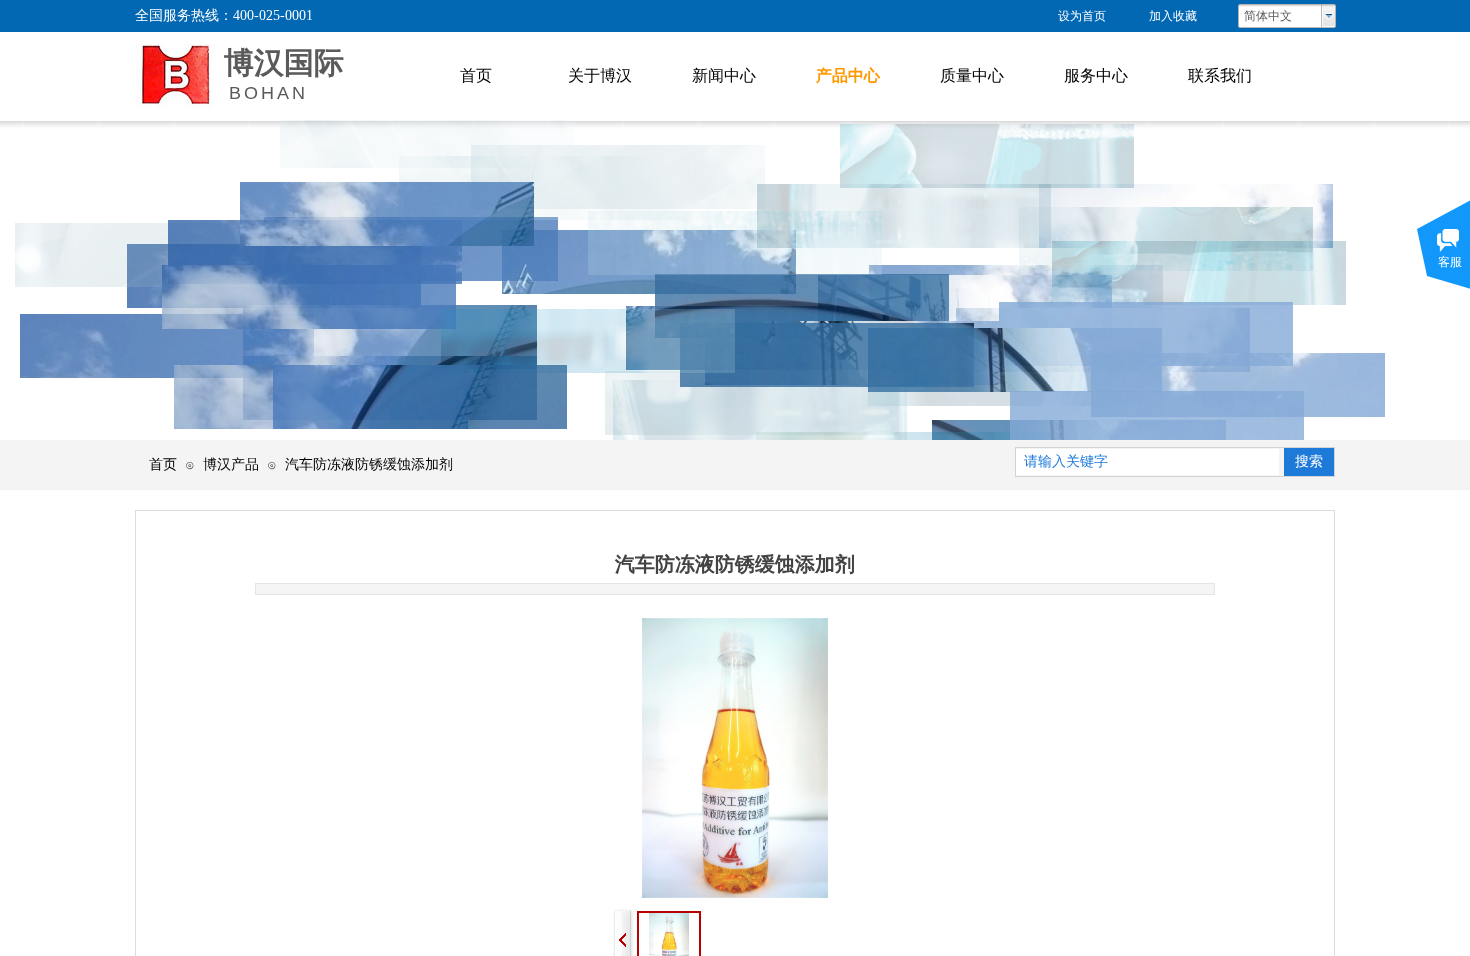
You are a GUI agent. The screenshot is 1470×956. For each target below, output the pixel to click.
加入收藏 (1173, 16)
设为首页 (1082, 16)
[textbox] (1147, 462)
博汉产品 (231, 464)
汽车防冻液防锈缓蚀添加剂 (369, 464)
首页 (163, 464)
